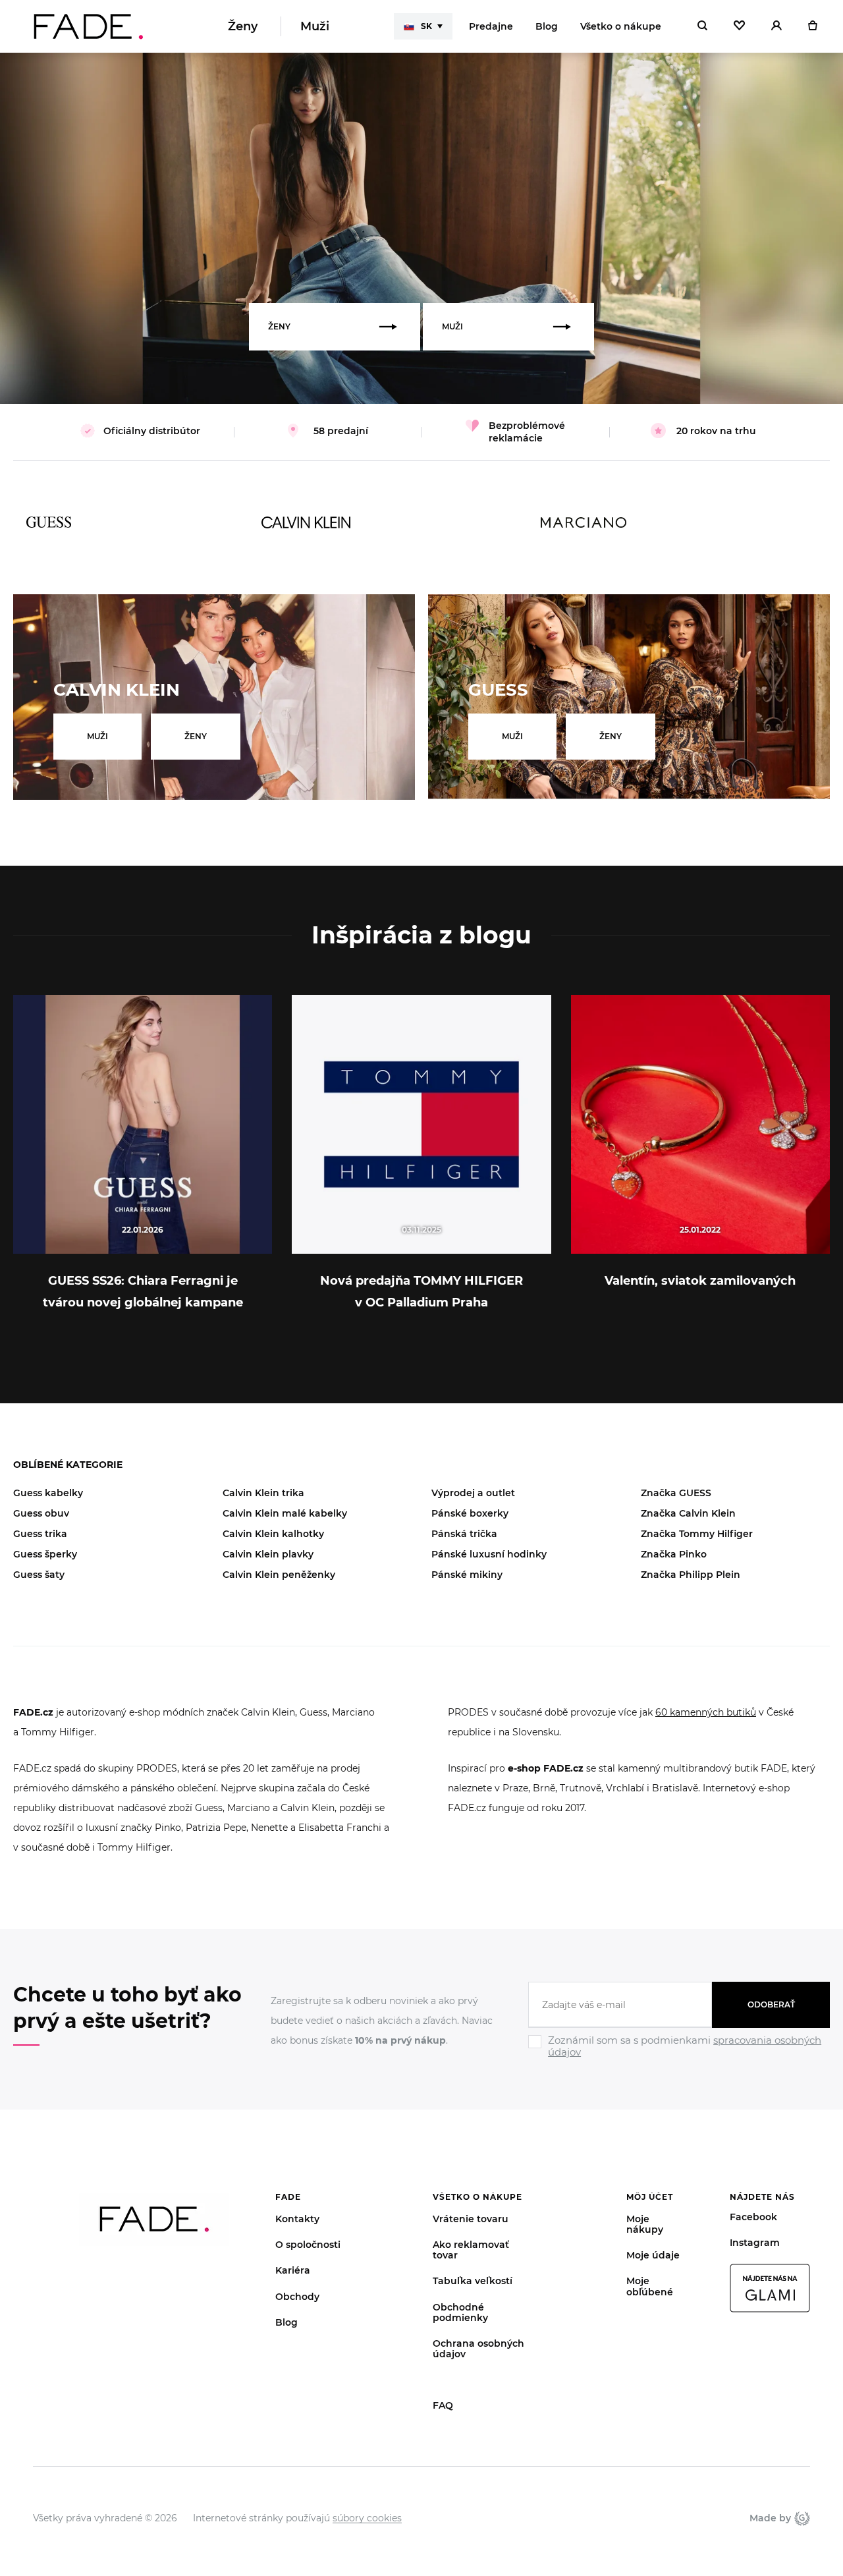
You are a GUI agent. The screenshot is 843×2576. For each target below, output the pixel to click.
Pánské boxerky (470, 1513)
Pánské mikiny (467, 1575)
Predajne (491, 26)
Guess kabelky (48, 1493)
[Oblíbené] (739, 26)
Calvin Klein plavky (268, 1554)
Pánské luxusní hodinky (489, 1554)
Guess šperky (45, 1554)
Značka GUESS (676, 1493)
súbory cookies (367, 2518)
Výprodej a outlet (473, 1493)
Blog (547, 26)
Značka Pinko (674, 1554)
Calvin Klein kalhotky (273, 1534)
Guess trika (40, 1534)
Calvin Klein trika (263, 1493)
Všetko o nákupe (621, 26)
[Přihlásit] (776, 26)
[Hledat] (702, 26)
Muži (315, 26)
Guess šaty (39, 1575)
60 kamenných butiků (706, 1712)
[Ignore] (679, 2059)
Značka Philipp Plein (691, 1575)
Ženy (243, 26)
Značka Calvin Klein (688, 1513)
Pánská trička (464, 1534)
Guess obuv (41, 1513)
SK (426, 26)
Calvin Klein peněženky (279, 1575)
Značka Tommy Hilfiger (697, 1534)
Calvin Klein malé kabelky (285, 1513)
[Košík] (812, 26)
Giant (801, 2518)
